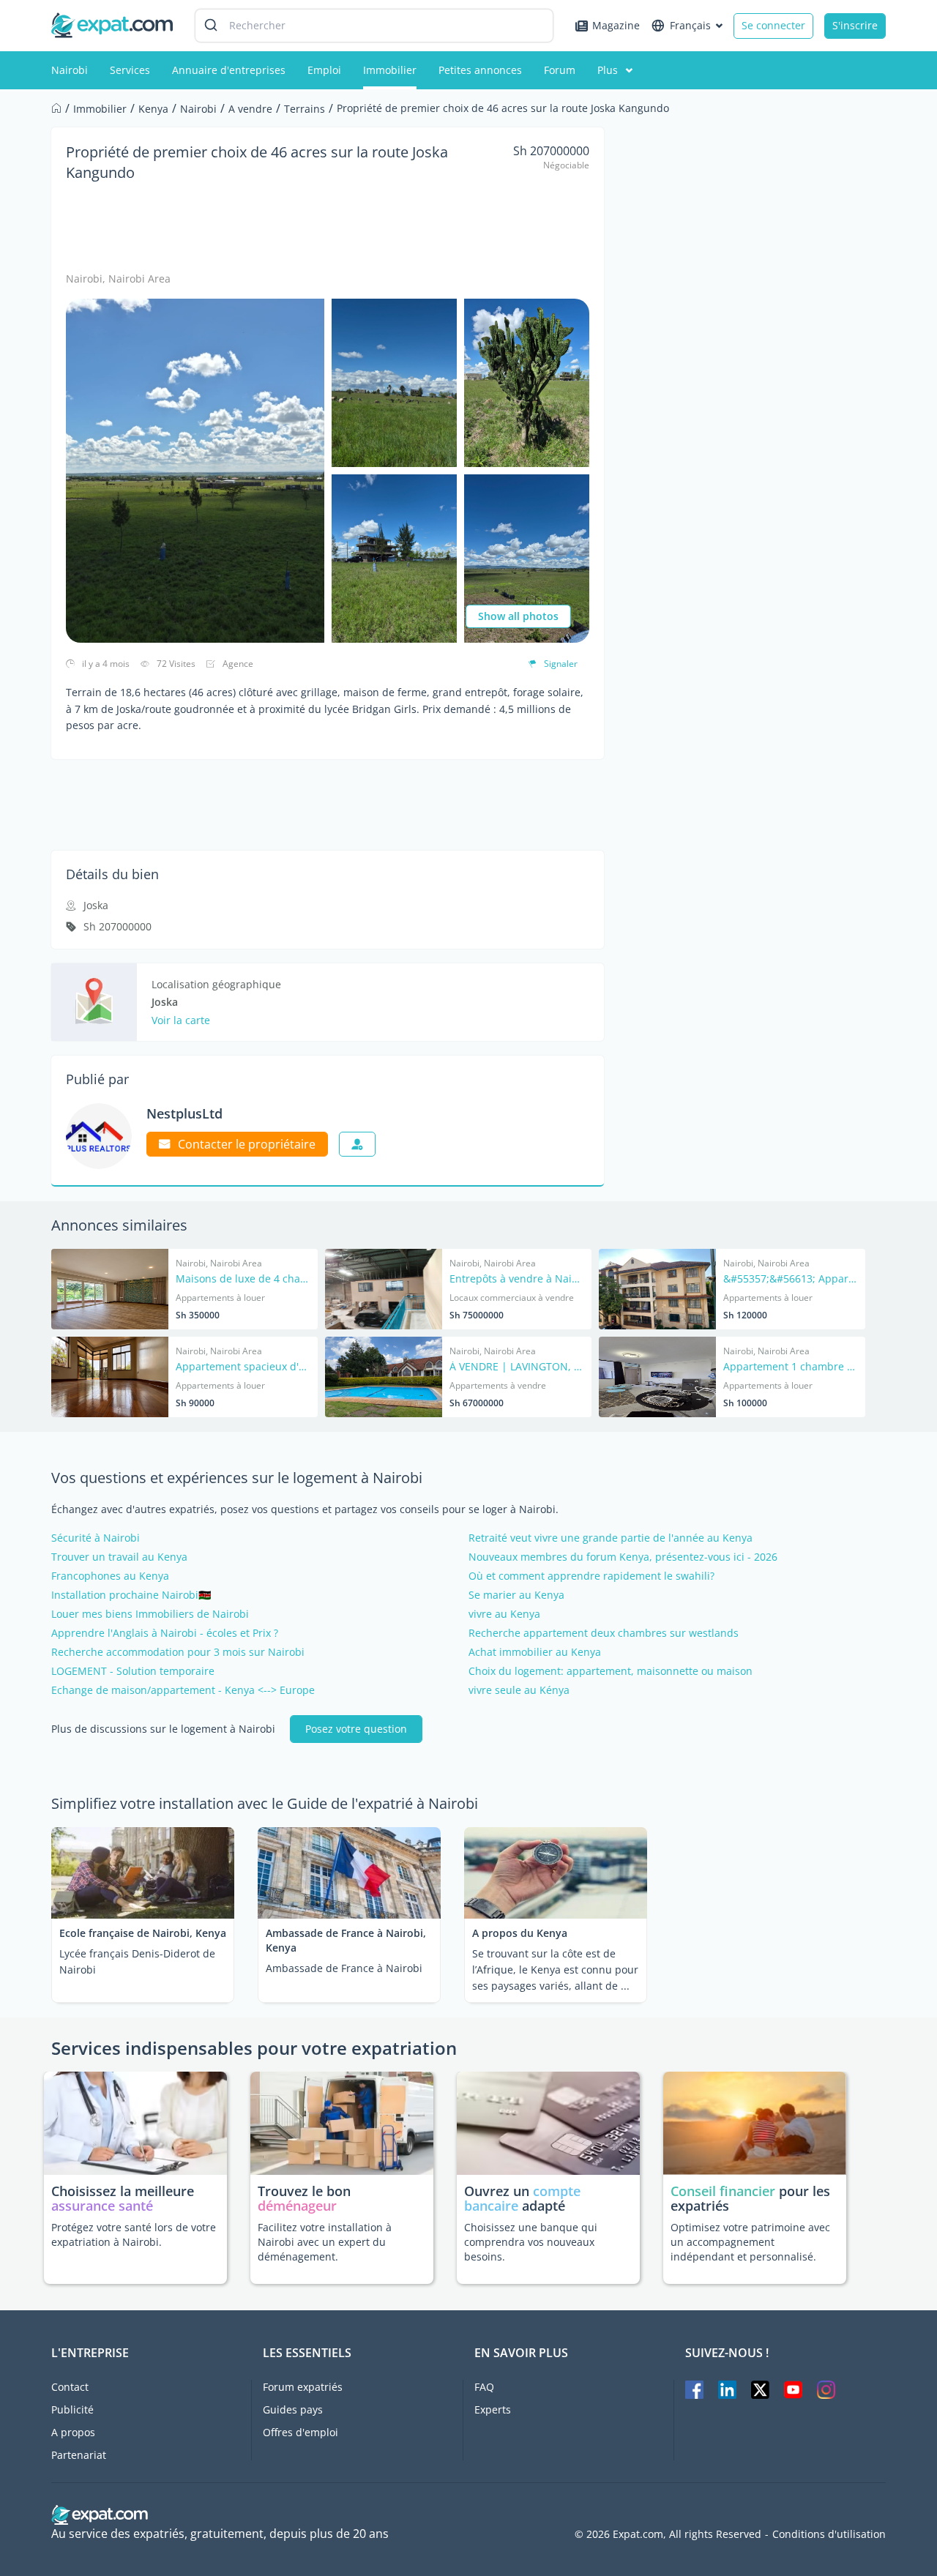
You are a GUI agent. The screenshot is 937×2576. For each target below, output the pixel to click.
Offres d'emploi (300, 2432)
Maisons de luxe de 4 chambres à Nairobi (243, 1280)
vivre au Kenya (504, 1614)
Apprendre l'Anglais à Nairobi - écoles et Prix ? (165, 1633)
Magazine (616, 25)
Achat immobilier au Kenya (535, 1652)
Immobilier (390, 70)
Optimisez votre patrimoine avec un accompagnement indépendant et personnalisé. (750, 2242)
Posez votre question (356, 1729)
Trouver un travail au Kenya (119, 1557)
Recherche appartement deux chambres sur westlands (604, 1633)
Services (130, 70)
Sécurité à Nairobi (96, 1538)
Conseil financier (723, 2191)
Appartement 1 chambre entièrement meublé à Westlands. (791, 1367)
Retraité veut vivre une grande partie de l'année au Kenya (611, 1538)
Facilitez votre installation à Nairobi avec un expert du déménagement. (325, 2242)
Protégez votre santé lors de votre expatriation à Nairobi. (134, 2235)
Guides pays (293, 2409)
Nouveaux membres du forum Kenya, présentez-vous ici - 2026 (623, 1557)
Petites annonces (480, 70)
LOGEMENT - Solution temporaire (133, 1671)
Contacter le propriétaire (247, 1144)
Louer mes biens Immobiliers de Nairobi (150, 1614)
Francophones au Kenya (110, 1576)
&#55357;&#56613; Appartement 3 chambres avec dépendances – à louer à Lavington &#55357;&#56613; (791, 1280)
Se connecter (773, 25)
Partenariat (79, 2455)
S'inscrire (855, 25)
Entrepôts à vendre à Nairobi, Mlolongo (517, 1280)
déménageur (297, 2206)
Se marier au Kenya (516, 1595)
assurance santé (102, 2206)
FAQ (484, 2387)
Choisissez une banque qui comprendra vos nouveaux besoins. (531, 2242)
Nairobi (70, 70)
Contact (70, 2387)
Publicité (72, 2409)
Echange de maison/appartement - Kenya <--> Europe (183, 1690)
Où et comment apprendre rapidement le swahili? (591, 1576)
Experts (493, 2409)
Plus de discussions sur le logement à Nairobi (163, 1729)
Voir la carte (181, 1020)
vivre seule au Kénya (519, 1690)
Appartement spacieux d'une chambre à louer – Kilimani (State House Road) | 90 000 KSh (243, 1367)
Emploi (324, 70)
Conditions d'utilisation (829, 2534)
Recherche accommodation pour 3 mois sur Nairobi (178, 1652)
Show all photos (518, 616)
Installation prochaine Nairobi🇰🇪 (131, 1595)
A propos (73, 2432)
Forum (560, 70)
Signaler (561, 664)
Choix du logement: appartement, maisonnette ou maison (611, 1671)
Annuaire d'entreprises (229, 70)
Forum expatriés (303, 2387)
